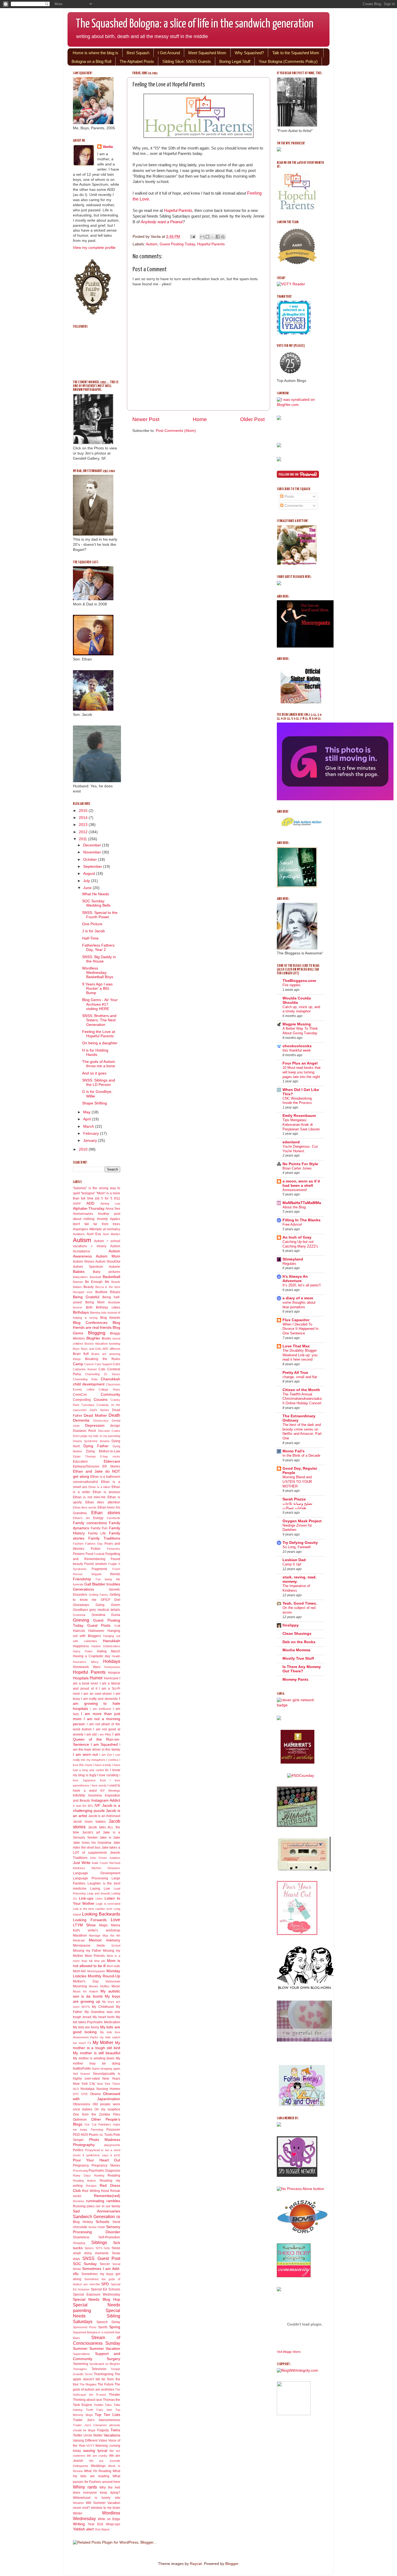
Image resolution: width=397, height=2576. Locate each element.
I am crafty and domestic (99, 1699)
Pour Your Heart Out (97, 2160)
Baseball (95, 1277)
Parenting (97, 2130)
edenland (291, 1142)
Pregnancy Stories (106, 2165)
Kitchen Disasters (106, 1868)
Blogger (232, 2564)
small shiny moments (91, 2253)
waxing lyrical (95, 2451)
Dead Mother (95, 1416)
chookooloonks (297, 1046)
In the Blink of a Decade (301, 1455)
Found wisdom (95, 1564)
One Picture (92, 924)
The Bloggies (88, 2384)
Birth (89, 1307)
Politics (78, 2150)
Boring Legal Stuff (235, 61)
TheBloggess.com (299, 981)
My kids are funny (86, 2027)
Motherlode (113, 1981)
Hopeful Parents (178, 211)
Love (115, 1920)
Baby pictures (107, 1272)
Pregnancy (81, 2165)
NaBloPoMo (82, 2069)
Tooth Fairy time (99, 2410)
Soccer (105, 2264)
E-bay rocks (110, 1456)
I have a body (102, 1765)
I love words (99, 1785)
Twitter (78, 2435)
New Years (111, 2079)
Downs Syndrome (85, 1441)
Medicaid (79, 1940)
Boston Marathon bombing (102, 1344)
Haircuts (79, 1631)
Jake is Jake (110, 1838)
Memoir (95, 1940)
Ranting (99, 2175)
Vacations (112, 2435)
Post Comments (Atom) (176, 431)
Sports (103, 2327)
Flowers (79, 1554)
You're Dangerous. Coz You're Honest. (300, 1149)
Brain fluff (81, 1354)
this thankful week (297, 1050)
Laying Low (100, 1889)
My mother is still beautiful (97, 2053)
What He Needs (96, 894)
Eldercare (112, 1461)
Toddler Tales (103, 2405)
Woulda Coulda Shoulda (297, 1000)
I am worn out (85, 1755)
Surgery (113, 2359)
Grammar (79, 1615)
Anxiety (102, 1219)
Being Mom (95, 1302)
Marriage (95, 1936)
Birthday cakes (108, 1307)
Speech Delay (108, 2322)
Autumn (115, 1267)
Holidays (112, 1661)
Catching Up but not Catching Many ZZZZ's (300, 1244)
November (93, 852)
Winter (78, 2513)
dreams (105, 1441)
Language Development (97, 1873)
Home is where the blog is (95, 53)
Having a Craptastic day (92, 1656)
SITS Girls (103, 2248)
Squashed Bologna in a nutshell (93, 2332)
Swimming (81, 2364)
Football (99, 1554)
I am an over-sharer (97, 1694)
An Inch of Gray (297, 1237)
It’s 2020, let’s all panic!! (302, 1285)
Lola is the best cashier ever (93, 1909)
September (93, 867)
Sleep (116, 2248)
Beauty (89, 1287)
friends (115, 1574)
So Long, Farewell (297, 1547)
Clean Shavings (297, 1634)
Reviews (79, 2201)
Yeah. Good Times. (300, 1603)
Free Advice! (292, 1224)
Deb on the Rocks (299, 1642)
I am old (91, 1734)
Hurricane (111, 1678)
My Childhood (103, 2007)
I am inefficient (101, 1709)
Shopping (79, 2243)
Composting (82, 1400)
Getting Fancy (99, 1595)
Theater (115, 2395)
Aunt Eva (94, 1234)
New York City (84, 2084)
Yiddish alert (83, 2529)
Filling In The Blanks (302, 1220)
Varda (108, 147)
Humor (96, 1678)
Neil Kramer (82, 2074)
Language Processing (90, 1878)
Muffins (105, 1986)
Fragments (99, 1569)
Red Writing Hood (96, 2191)
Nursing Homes (108, 2089)
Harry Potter (83, 1651)
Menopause (82, 1945)
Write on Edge (109, 2519)
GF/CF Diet (111, 1600)
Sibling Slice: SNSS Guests (187, 61)
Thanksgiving (104, 2374)
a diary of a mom (298, 1298)
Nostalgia (88, 2089)
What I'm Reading (98, 2471)
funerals (78, 1584)
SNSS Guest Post (101, 2258)
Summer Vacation (105, 2349)
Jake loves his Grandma (92, 1843)
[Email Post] (192, 237)
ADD (90, 1203)
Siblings (99, 2242)
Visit (289, 2352)
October (91, 860)
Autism (152, 244)
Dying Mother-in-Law (103, 1451)
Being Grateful (86, 1297)
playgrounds (112, 2145)
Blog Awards (110, 1318)
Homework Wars (87, 1667)
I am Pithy (105, 1734)
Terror (89, 2374)
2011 (83, 839)
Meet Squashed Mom (207, 53)
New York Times (109, 2084)
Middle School (108, 1945)
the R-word (97, 2395)
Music (116, 1986)
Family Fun (99, 1528)
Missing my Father (87, 1951)
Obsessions (82, 2104)
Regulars (289, 1264)
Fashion (78, 1544)
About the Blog (294, 1207)
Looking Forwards (90, 1920)
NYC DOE (80, 2094)
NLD (76, 2089)
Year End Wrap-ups (104, 2524)
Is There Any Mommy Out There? (302, 1669)
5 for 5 (107, 1198)
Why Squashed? (249, 53)
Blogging (97, 1333)
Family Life (97, 1533)
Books (106, 1338)
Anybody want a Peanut (162, 222)
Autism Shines (84, 1262)
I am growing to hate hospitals (97, 1704)
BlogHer (93, 1338)
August (90, 874)
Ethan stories (106, 1513)
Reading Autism (84, 2181)
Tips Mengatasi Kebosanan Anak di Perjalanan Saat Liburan (301, 1124)
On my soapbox (107, 2109)
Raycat (196, 2564)
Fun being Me (108, 1579)
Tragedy (103, 2430)
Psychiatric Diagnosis (104, 2171)
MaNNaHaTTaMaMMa (302, 1203)
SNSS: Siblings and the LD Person (99, 1082)
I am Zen (106, 1755)
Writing (79, 2524)
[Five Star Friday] (335, 799)
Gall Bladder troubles (102, 1584)
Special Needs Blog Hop (97, 2299)
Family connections (90, 1523)
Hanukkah (112, 1641)
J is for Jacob (93, 931)
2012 (84, 832)
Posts (289, 496)
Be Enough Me (97, 1282)
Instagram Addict (106, 1800)
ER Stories (111, 1466)
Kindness (79, 1868)
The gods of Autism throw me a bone (99, 1064)
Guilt (117, 1626)
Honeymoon (112, 1667)
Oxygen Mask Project (302, 1521)
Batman (78, 1282)
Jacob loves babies (89, 1822)
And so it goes (94, 1073)
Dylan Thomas (84, 1456)
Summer (80, 2349)
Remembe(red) (107, 2196)
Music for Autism (85, 1991)
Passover (113, 2130)
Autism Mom (108, 1256)
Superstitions (81, 2354)
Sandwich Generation (94, 2216)
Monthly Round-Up (104, 1976)
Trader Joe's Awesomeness (97, 2420)
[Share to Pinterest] (223, 237)
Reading (114, 2175)
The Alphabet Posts (137, 61)
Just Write (82, 1863)
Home (200, 419)
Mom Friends (95, 1956)
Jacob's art (91, 1832)
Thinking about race (88, 2400)
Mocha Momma (296, 1650)
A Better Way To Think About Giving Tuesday (300, 1031)
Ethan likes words (85, 1507)
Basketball (111, 1277)
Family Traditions (104, 1538)
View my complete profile (94, 248)
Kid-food (115, 1863)
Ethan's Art (81, 1518)
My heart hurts (104, 2017)
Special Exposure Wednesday (97, 2294)
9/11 (117, 1198)
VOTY (90, 2446)
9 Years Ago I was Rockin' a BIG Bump (97, 989)
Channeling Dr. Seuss (103, 1374)
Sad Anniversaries (97, 2211)
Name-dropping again (106, 2069)
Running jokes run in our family (97, 2206)
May (87, 1112)
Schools (102, 2222)
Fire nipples (292, 985)
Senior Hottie (97, 2227)
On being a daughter (100, 1043)
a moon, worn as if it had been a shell (301, 1183)
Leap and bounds (99, 1893)
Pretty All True (295, 1373)
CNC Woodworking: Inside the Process (298, 1101)
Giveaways (81, 1605)
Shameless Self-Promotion (97, 2237)
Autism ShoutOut (108, 1262)
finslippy (291, 1625)
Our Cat (90, 2124)
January (91, 1140)
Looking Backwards (101, 1914)
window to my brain (106, 2508)
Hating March (109, 1651)
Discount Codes (109, 1431)
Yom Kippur (102, 2529)
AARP (77, 1204)
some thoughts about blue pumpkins (299, 1305)
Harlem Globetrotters (106, 1646)
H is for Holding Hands (95, 1053)
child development (89, 1384)
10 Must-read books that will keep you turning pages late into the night (302, 1072)
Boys (76, 1349)
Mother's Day (86, 1981)
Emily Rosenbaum (299, 1116)
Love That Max (296, 1346)
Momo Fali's (294, 1451)
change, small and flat (300, 1377)
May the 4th (112, 1936)
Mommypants (96, 1971)
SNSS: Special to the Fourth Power (100, 915)
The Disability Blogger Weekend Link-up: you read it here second (300, 1355)
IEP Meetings (110, 1791)
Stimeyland (293, 1259)
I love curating (108, 1775)
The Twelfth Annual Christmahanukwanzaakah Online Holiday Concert (302, 1399)
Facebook (114, 1518)
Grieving (81, 1620)
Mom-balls (113, 1966)
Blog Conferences (90, 1323)
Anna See (113, 1209)
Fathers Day (94, 1544)
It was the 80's (83, 1806)
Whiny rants (85, 2487)
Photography (84, 2145)
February (92, 1133)
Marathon (80, 1936)
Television (99, 2369)
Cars (117, 1364)
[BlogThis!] (207, 237)
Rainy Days (82, 2175)
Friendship (82, 1579)
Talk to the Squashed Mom (296, 53)
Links (99, 1899)
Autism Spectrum (88, 1267)
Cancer (89, 1364)
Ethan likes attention (103, 1502)
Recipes (91, 2186)
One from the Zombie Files (97, 2114)
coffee (90, 1389)
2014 (84, 818)
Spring (115, 2327)
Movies (94, 1986)
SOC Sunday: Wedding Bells (96, 903)
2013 (84, 825)
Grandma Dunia (106, 1615)
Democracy (101, 1421)
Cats (102, 1369)
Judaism (115, 1858)
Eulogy (98, 1518)
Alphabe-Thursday (89, 1209)
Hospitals (81, 1678)
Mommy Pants (295, 1680)
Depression (95, 1426)
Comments (293, 506)
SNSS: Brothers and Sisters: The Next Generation (99, 1020)
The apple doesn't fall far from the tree (97, 2379)
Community (110, 1394)
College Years (109, 1389)
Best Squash (138, 53)
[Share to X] (213, 237)
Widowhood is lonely (92, 2498)
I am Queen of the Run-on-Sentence (97, 1739)
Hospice (114, 1673)
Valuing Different (85, 2441)
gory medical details (105, 1610)
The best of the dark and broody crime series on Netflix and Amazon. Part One (302, 1431)
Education (80, 1462)
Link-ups (86, 1898)
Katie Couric (100, 1863)
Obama (95, 2094)
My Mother (103, 2042)
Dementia (81, 1420)
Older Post (252, 419)
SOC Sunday (85, 2264)
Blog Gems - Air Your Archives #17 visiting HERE (100, 1004)
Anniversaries (83, 1214)
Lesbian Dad (294, 1560)
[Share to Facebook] (218, 237)
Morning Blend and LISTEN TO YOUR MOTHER (297, 1482)
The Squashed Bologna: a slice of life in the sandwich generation (195, 24)
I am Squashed (104, 1745)
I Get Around (169, 53)
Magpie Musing (297, 1024)
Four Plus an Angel (300, 1063)
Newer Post (146, 419)
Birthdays (81, 1312)
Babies (79, 1272)
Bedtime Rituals (108, 1292)
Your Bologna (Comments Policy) (288, 61)
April (88, 1119)
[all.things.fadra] (301, 1776)
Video (103, 2441)
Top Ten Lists (107, 2415)
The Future (105, 2384)
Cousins (101, 1400)
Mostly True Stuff (298, 1658)
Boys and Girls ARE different (101, 1349)
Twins (115, 2430)
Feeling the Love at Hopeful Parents (99, 1034)
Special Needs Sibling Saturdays (97, 2316)
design (115, 1426)
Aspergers (80, 1229)
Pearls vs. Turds (101, 2135)
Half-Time (90, 938)
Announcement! (295, 1190)
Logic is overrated (108, 1904)
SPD (105, 2284)
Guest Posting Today (177, 244)
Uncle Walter (93, 2435)
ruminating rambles (103, 2201)
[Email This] (202, 237)
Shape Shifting (95, 1103)
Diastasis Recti (84, 1431)
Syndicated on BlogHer (105, 2364)
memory (113, 1940)
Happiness (81, 1646)
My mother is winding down (94, 2058)
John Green (98, 1858)
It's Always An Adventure (295, 1279)
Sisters (89, 2248)
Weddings (98, 2466)
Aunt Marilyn (112, 1234)
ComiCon (80, 1395)
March (89, 1126)
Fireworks (114, 1549)
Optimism (80, 2120)
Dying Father (96, 1446)
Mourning (80, 1986)
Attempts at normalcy (105, 1229)
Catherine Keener (85, 1369)
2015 (84, 811)
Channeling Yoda (85, 1379)
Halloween (96, 1631)
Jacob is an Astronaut (104, 1816)
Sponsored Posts (85, 2327)
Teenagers (80, 2369)
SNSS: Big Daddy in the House (99, 959)
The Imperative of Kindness (296, 1588)
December (93, 845)
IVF (97, 1806)
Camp (78, 1364)
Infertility (79, 1795)
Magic (104, 1925)
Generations (83, 1589)
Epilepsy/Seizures (86, 1466)
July (87, 881)
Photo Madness (105, 2140)
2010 (84, 1149)
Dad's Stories (100, 1410)
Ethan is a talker (99, 1487)
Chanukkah (110, 1379)
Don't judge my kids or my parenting (97, 1436)
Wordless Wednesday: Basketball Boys (98, 973)
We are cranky (97, 2456)
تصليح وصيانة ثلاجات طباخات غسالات (297, 1506)
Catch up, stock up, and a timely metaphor (301, 1009)
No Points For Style (300, 1164)
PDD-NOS (80, 2135)
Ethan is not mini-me (89, 1497)
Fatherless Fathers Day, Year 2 (98, 948)
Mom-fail (79, 1971)
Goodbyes (80, 1610)
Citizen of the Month (301, 1390)
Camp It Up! (292, 1564)
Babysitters (80, 1277)
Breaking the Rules (103, 1359)
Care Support (104, 1364)
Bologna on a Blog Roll (91, 61)
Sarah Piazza (294, 1499)
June (88, 888)
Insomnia (95, 1795)
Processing (80, 2171)
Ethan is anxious (106, 1492)
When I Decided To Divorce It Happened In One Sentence (300, 1329)
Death (114, 1415)
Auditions (79, 1234)
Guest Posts (99, 1626)
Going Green (108, 1605)
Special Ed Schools (106, 2289)
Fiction (96, 1549)
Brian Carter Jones (297, 1168)
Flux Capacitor (296, 1320)
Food (89, 1554)
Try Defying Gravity (300, 1543)
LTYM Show (84, 1925)
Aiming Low (110, 1204)
